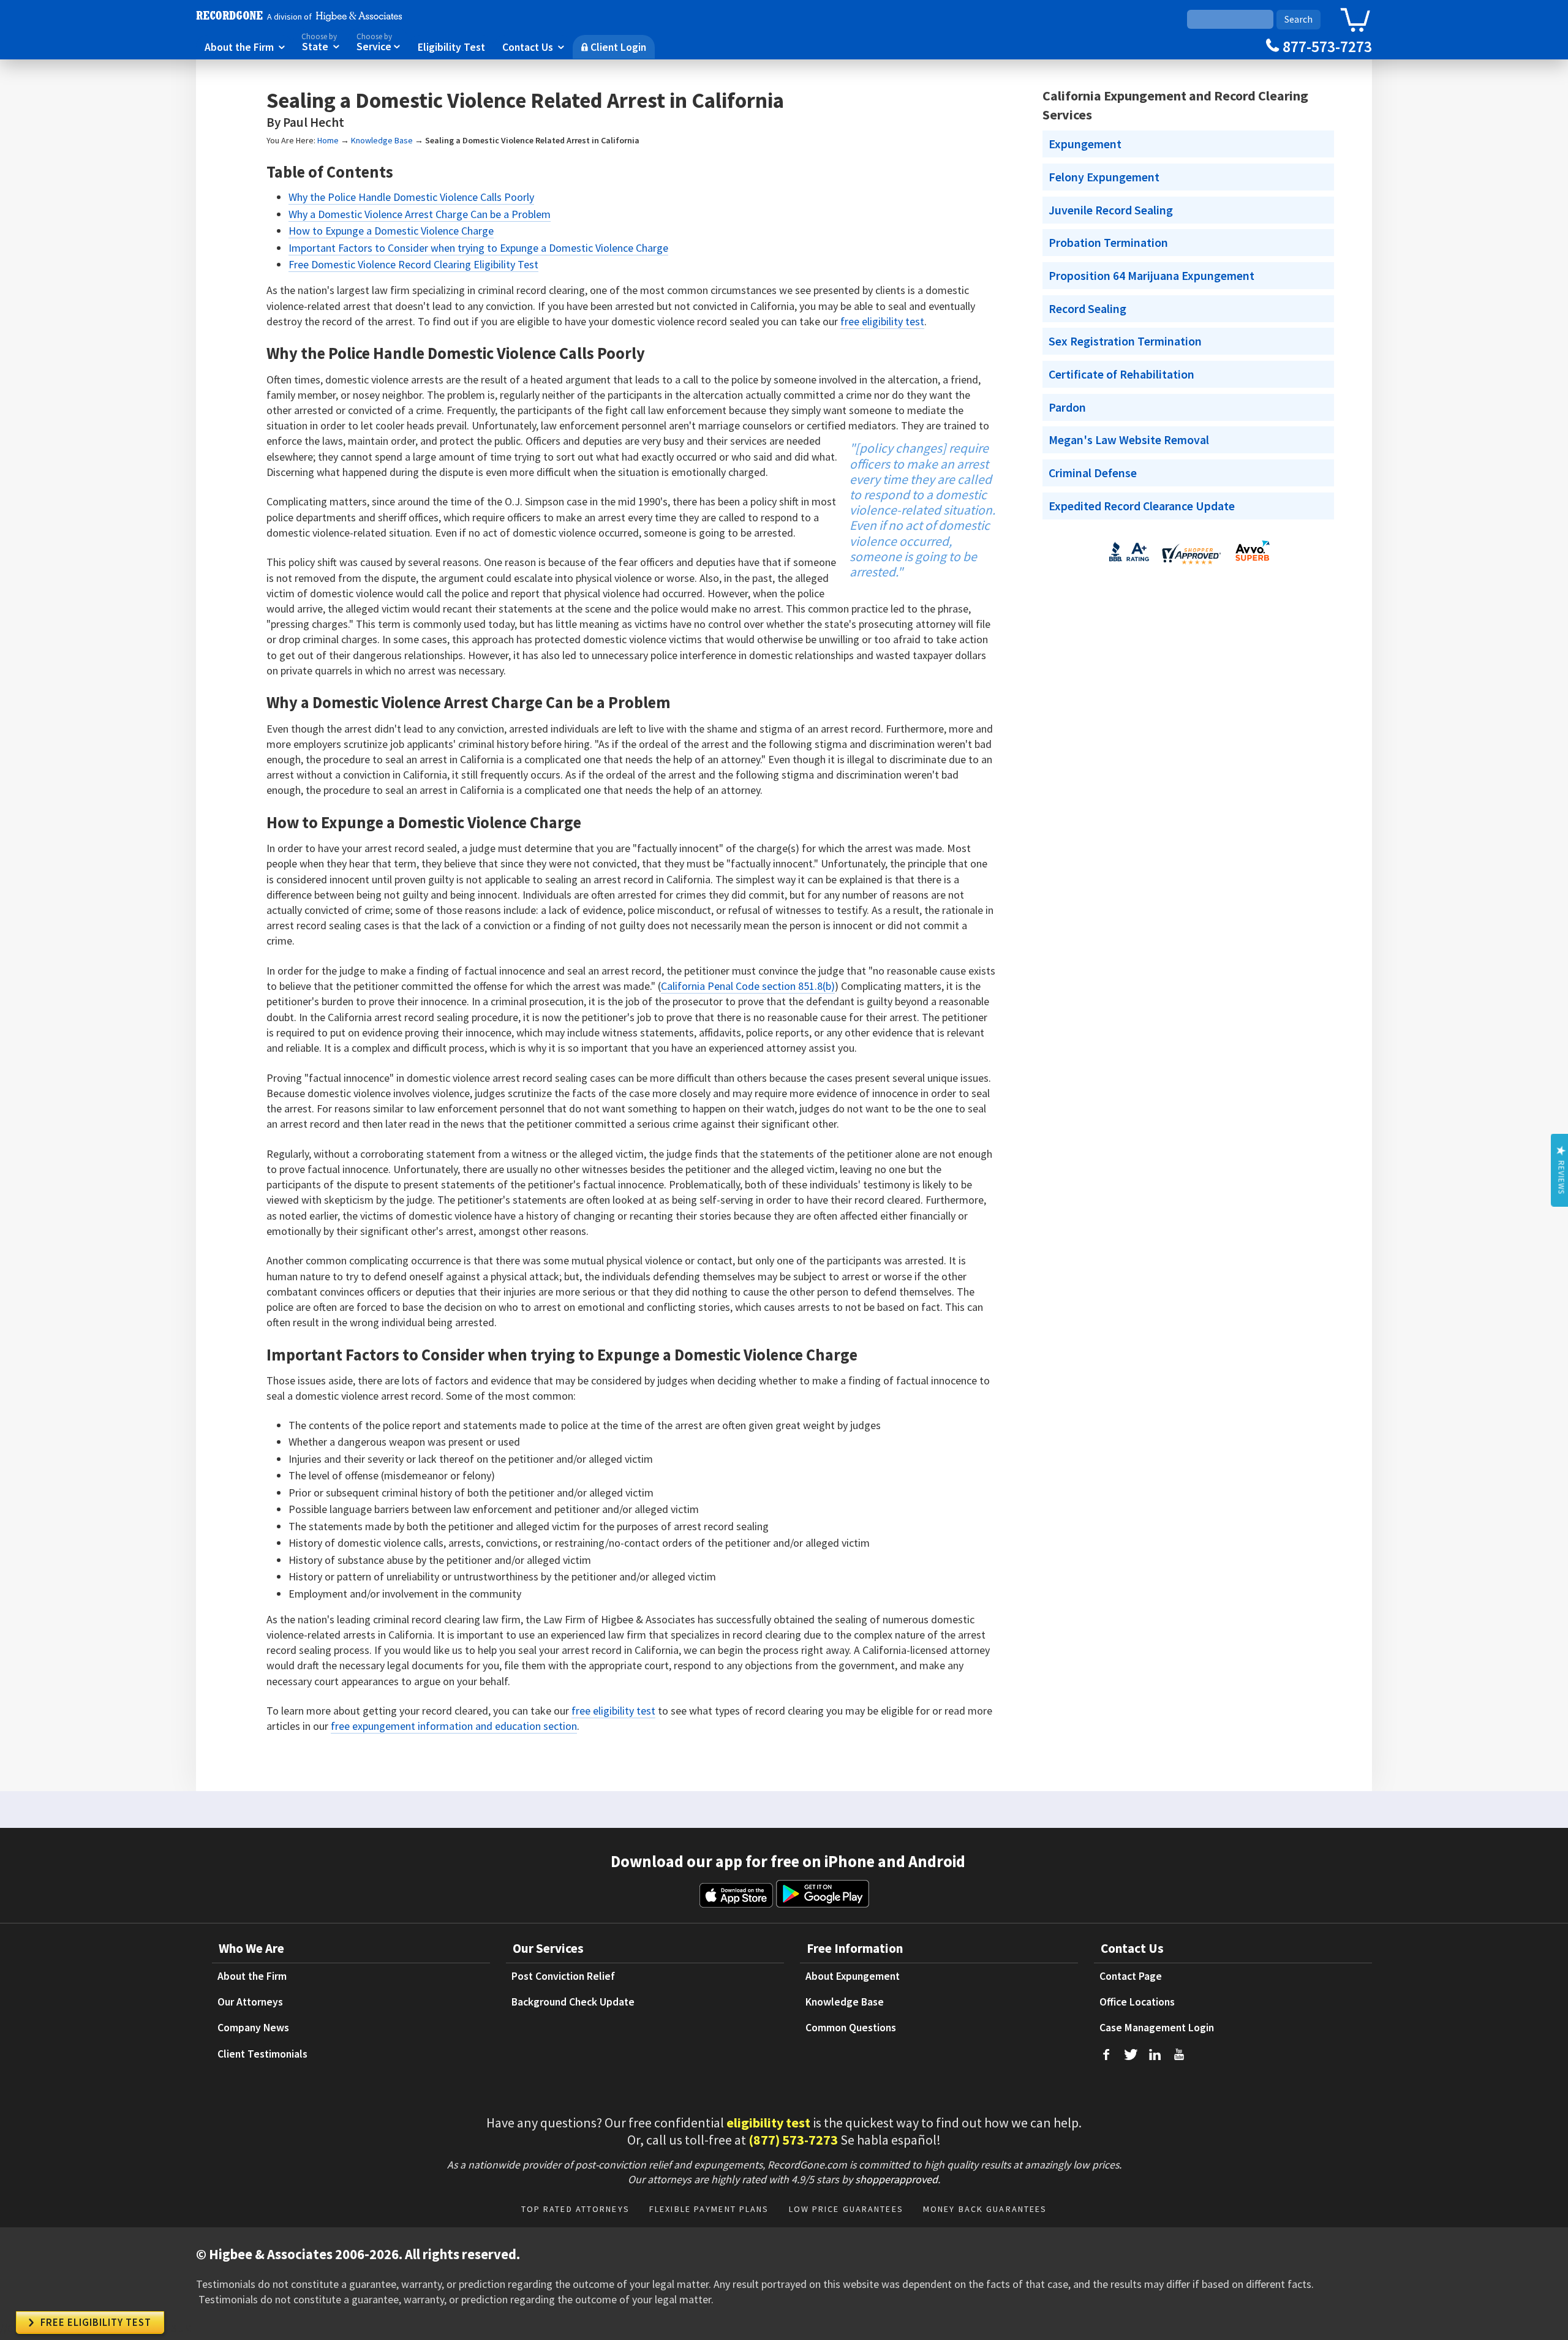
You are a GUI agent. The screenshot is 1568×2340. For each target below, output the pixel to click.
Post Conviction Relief (563, 1976)
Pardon (1067, 407)
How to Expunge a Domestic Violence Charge (391, 231)
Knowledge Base (382, 140)
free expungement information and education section (454, 1726)
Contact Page (1131, 1976)
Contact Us (533, 47)
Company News (253, 2028)
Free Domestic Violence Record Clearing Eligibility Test (413, 264)
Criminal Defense (1093, 473)
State (320, 43)
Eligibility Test (451, 47)
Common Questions (851, 2028)
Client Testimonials (262, 2054)
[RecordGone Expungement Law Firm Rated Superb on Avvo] (1252, 564)
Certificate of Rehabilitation (1121, 374)
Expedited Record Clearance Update (1142, 506)
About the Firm (245, 47)
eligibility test (768, 2123)
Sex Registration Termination (1125, 341)
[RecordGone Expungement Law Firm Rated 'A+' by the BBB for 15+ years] (1129, 564)
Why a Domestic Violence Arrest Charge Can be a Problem (420, 214)
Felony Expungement (1104, 177)
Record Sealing (1087, 309)
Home (328, 140)
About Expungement (853, 1976)
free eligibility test (882, 321)
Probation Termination (1108, 243)
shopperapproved (896, 2179)
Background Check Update (573, 2002)
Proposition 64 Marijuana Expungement (1151, 276)
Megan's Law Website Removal (1129, 440)
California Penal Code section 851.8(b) (748, 986)
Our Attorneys (250, 2002)
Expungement (1085, 144)
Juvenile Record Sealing (1111, 210)
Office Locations (1137, 2002)
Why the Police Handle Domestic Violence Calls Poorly (411, 197)
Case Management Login (1157, 2028)
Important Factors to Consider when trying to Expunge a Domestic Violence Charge (478, 248)
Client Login (614, 47)
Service (379, 43)
